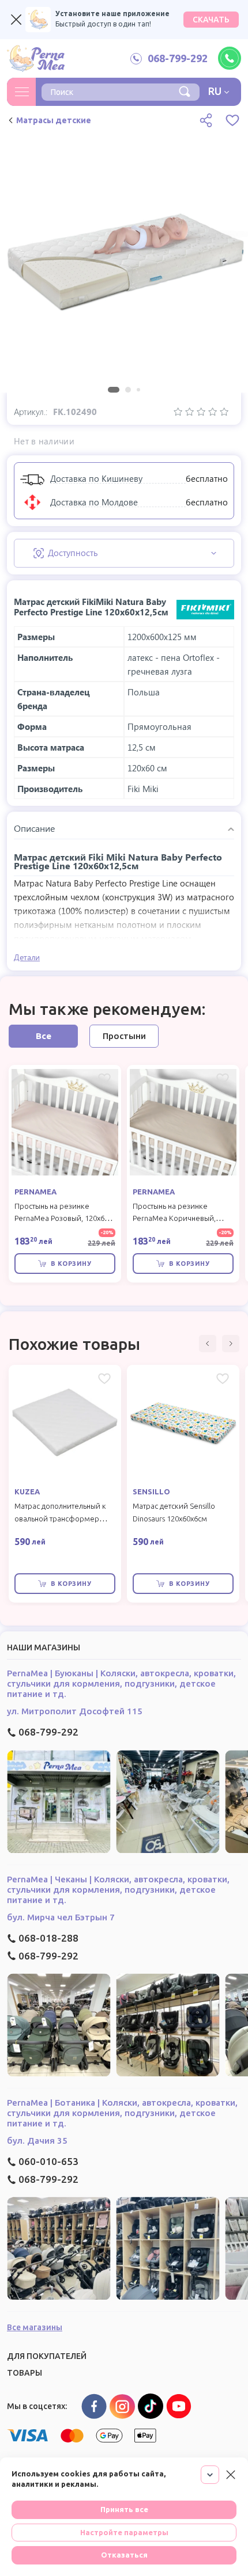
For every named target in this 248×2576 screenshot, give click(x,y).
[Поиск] (185, 90)
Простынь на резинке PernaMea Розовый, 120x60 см (61, 1219)
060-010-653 (48, 2161)
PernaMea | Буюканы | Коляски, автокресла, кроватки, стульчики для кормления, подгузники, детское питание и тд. (121, 1683)
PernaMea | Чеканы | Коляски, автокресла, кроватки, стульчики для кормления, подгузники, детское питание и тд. (118, 1890)
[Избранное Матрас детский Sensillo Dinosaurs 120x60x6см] (223, 1379)
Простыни (124, 1036)
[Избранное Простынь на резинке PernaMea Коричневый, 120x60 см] (223, 1079)
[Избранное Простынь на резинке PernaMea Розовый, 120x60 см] (104, 1079)
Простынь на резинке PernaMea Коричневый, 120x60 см (174, 1219)
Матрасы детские (54, 120)
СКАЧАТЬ (211, 20)
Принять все (124, 2509)
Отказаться (124, 2555)
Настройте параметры (124, 2532)
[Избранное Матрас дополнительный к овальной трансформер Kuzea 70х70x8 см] (104, 1379)
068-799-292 (48, 1732)
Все (44, 1036)
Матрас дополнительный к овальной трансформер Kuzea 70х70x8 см (60, 1519)
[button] (208, 1344)
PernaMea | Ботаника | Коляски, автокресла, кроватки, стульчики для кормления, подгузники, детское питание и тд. (122, 2113)
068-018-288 (48, 1938)
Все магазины (35, 2327)
